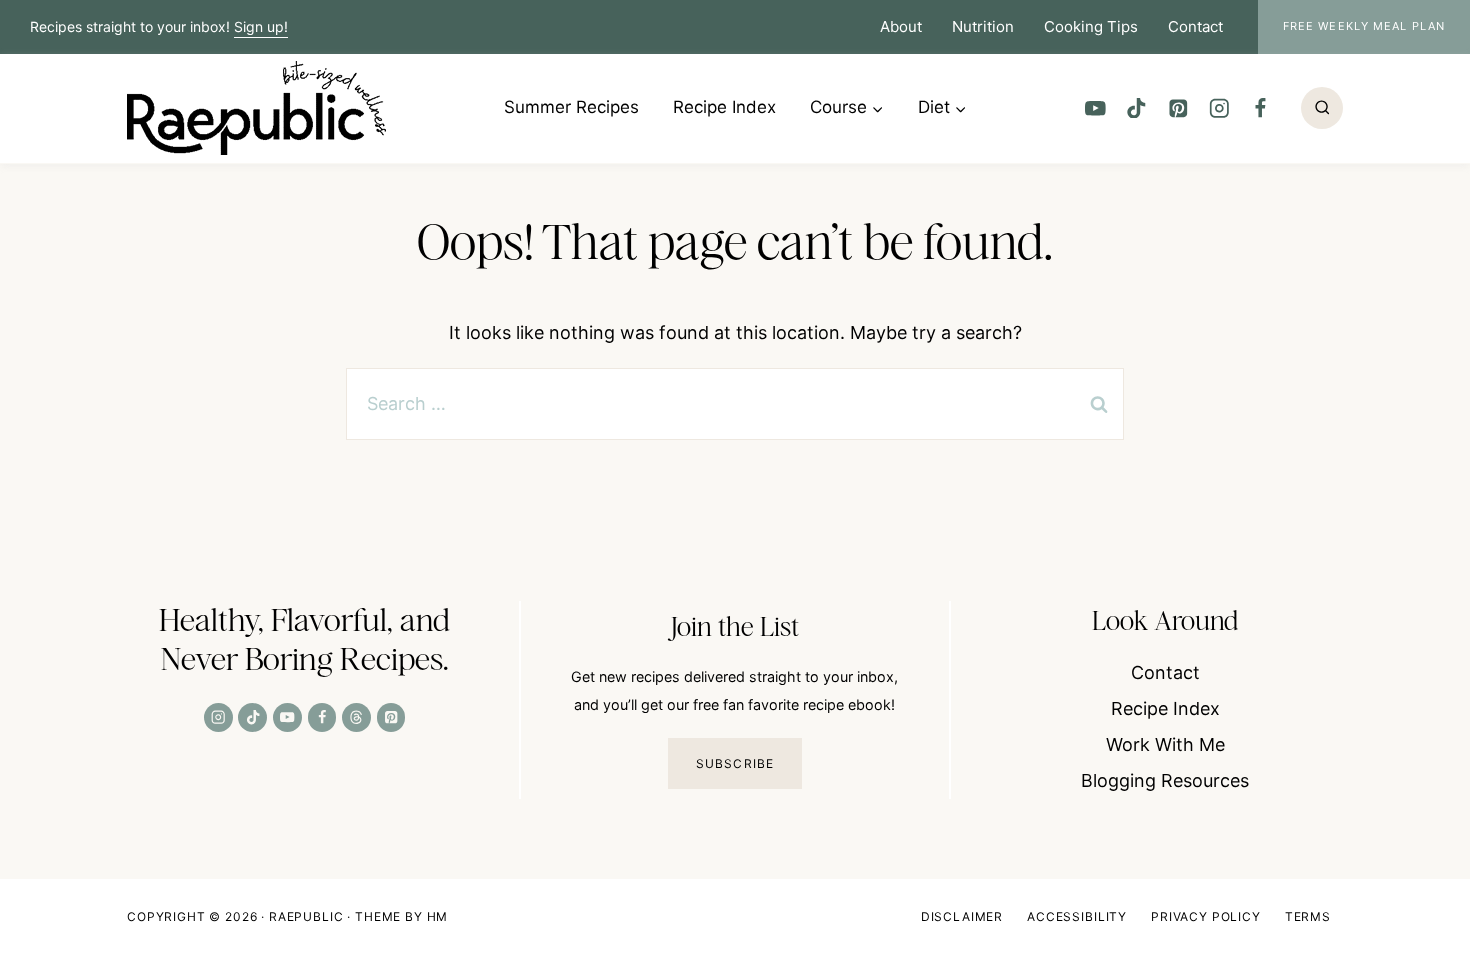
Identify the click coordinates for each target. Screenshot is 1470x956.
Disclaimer (962, 916)
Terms (1308, 916)
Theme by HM (401, 916)
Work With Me (1165, 744)
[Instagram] (1218, 107)
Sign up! (261, 26)
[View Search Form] (1322, 108)
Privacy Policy (1206, 916)
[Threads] (356, 717)
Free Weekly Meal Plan (1364, 26)
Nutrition (983, 26)
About (901, 26)
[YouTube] (1095, 107)
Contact (1195, 26)
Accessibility (1077, 916)
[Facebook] (1260, 107)
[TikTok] (1136, 107)
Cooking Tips (1091, 26)
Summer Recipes (571, 107)
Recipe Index (724, 107)
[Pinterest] (1177, 107)
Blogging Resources (1165, 780)
